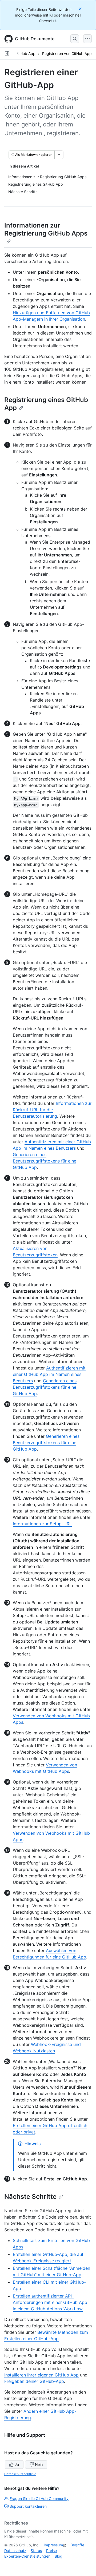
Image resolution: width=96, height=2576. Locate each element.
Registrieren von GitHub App (67, 53)
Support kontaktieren (28, 2506)
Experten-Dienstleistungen (27, 2556)
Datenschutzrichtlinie (20, 2474)
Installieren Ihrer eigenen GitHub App (41, 2375)
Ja (17, 2464)
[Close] (81, 9)
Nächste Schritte (30, 2197)
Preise (51, 2551)
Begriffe (77, 2545)
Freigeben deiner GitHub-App (34, 2381)
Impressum (53, 2545)
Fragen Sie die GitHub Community (39, 2499)
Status (36, 2551)
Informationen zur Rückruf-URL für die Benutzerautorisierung (52, 1110)
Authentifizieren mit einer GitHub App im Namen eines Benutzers (49, 1374)
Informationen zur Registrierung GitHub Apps (46, 229)
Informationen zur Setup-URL (42, 1524)
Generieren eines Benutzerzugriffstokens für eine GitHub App (45, 1161)
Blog (59, 2556)
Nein (39, 2464)
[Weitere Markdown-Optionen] (59, 155)
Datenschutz (15, 2551)
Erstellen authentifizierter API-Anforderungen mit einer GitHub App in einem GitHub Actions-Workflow (50, 2302)
